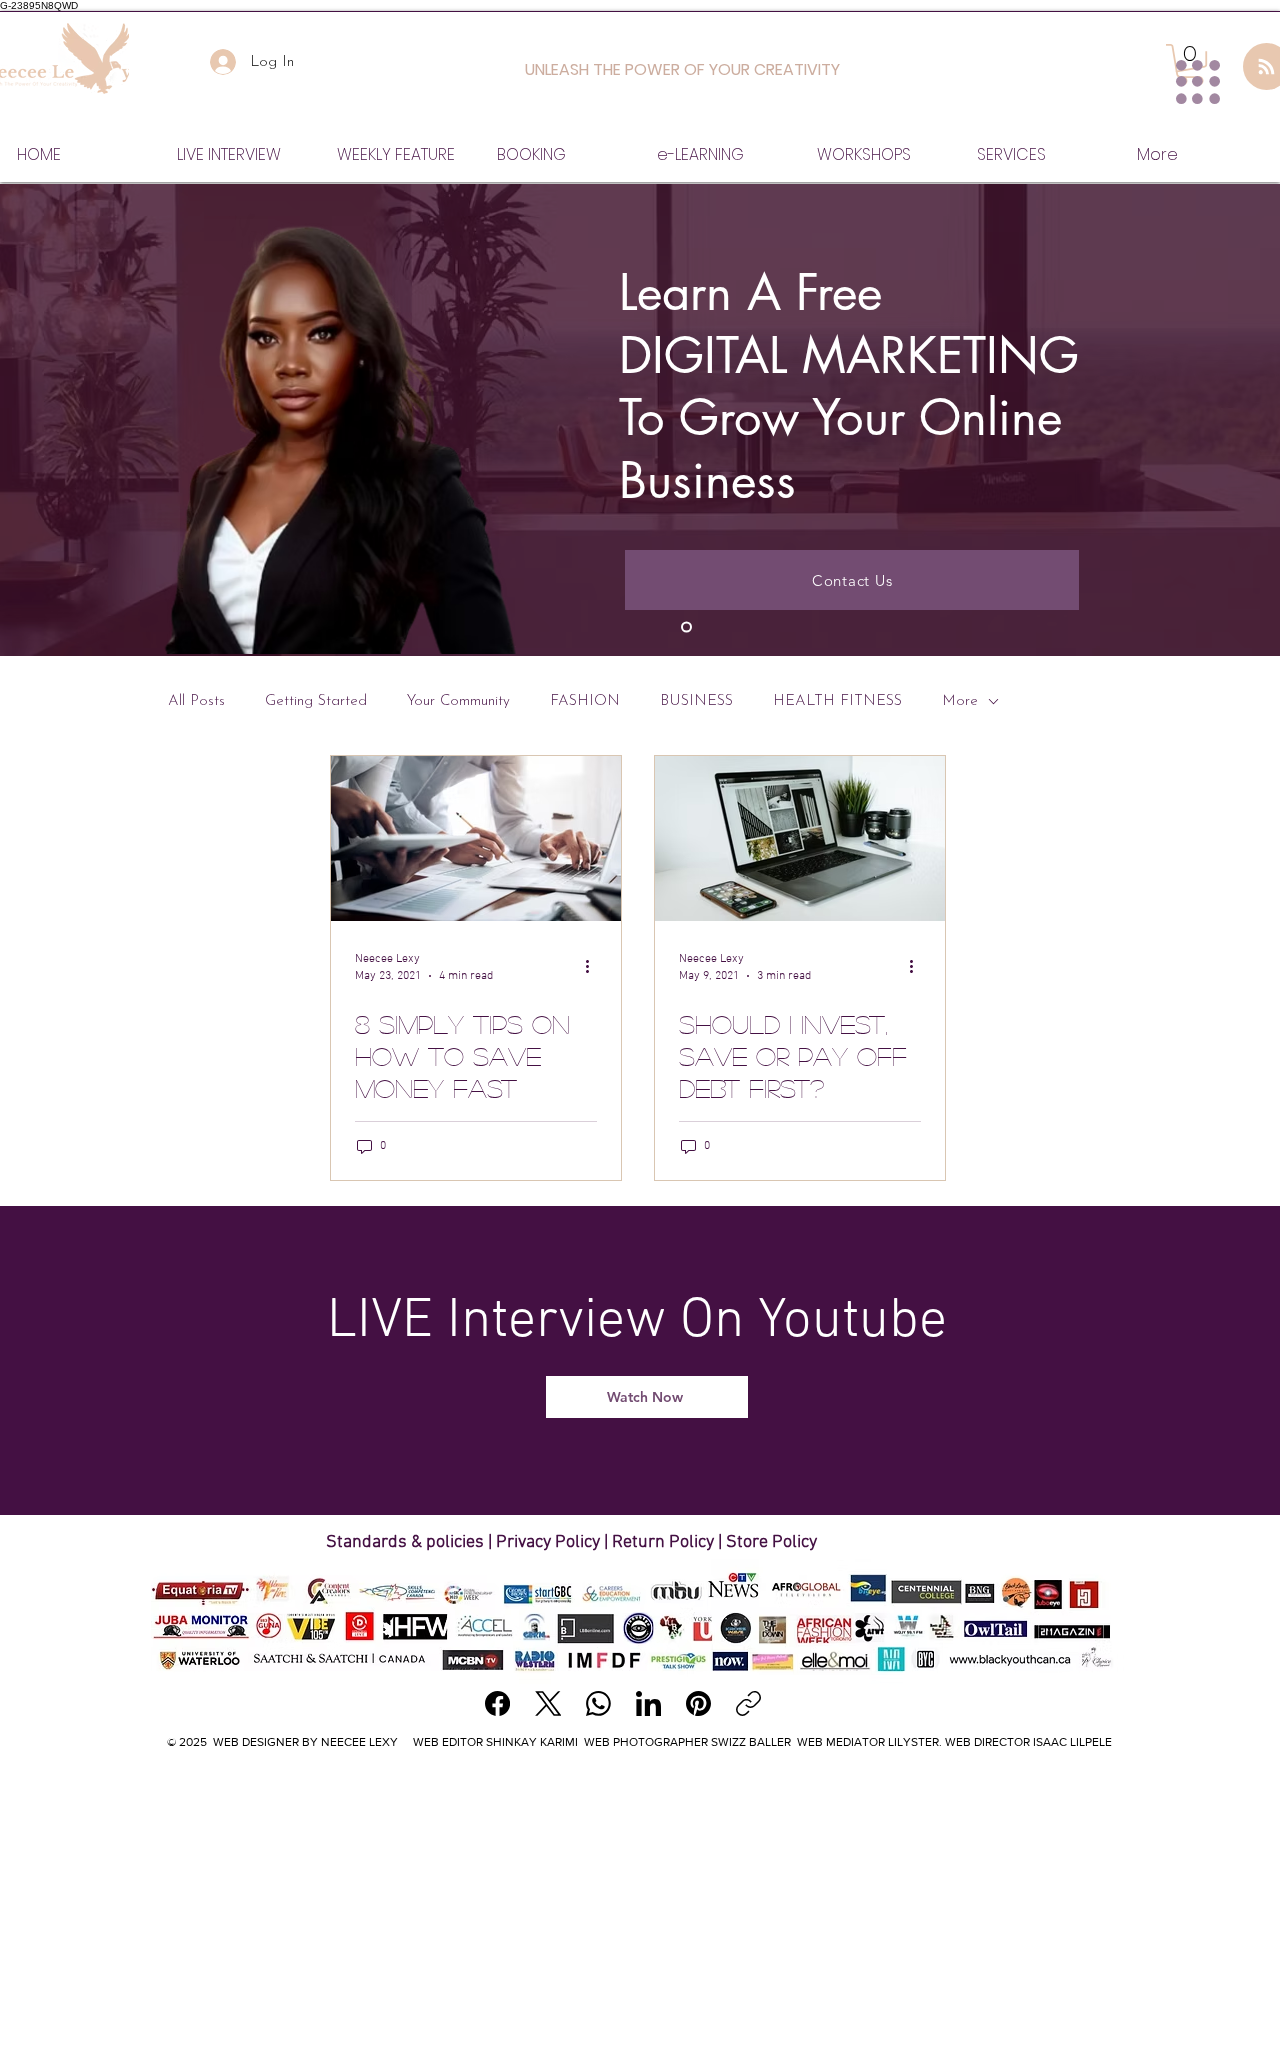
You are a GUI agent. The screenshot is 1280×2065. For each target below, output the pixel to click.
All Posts (196, 701)
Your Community (458, 701)
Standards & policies (407, 1542)
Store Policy (771, 1542)
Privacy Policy (548, 1542)
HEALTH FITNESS (837, 701)
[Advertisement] (640, 1912)
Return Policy (663, 1542)
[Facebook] (497, 1703)
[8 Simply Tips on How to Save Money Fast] (476, 838)
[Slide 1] (686, 627)
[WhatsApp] (598, 1703)
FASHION (585, 701)
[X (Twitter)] (548, 1703)
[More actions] (594, 966)
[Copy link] (748, 1703)
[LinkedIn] (648, 1703)
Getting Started (316, 701)
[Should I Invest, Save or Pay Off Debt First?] (800, 838)
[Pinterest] (698, 1703)
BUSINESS (696, 701)
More (960, 701)
